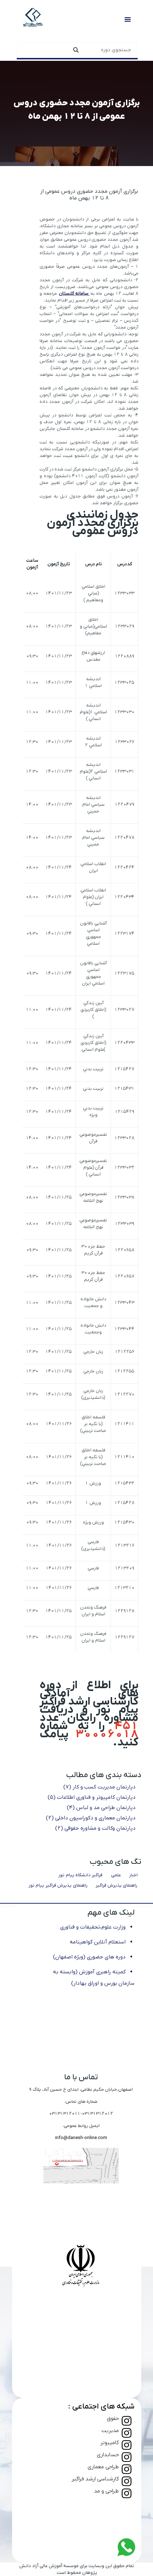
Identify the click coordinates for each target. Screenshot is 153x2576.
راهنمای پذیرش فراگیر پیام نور (58, 1885)
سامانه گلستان (74, 294)
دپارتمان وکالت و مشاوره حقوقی (95, 1828)
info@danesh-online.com (81, 2138)
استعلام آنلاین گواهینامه (98, 1942)
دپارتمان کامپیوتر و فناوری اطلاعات (92, 1797)
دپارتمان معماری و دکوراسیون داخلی (91, 1818)
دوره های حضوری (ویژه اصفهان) (89, 1957)
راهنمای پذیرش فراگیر (117, 1885)
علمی (116, 1875)
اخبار (133, 1875)
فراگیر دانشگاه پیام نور (80, 1875)
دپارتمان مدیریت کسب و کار (99, 1787)
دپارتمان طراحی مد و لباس (101, 1808)
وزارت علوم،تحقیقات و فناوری (93, 1927)
